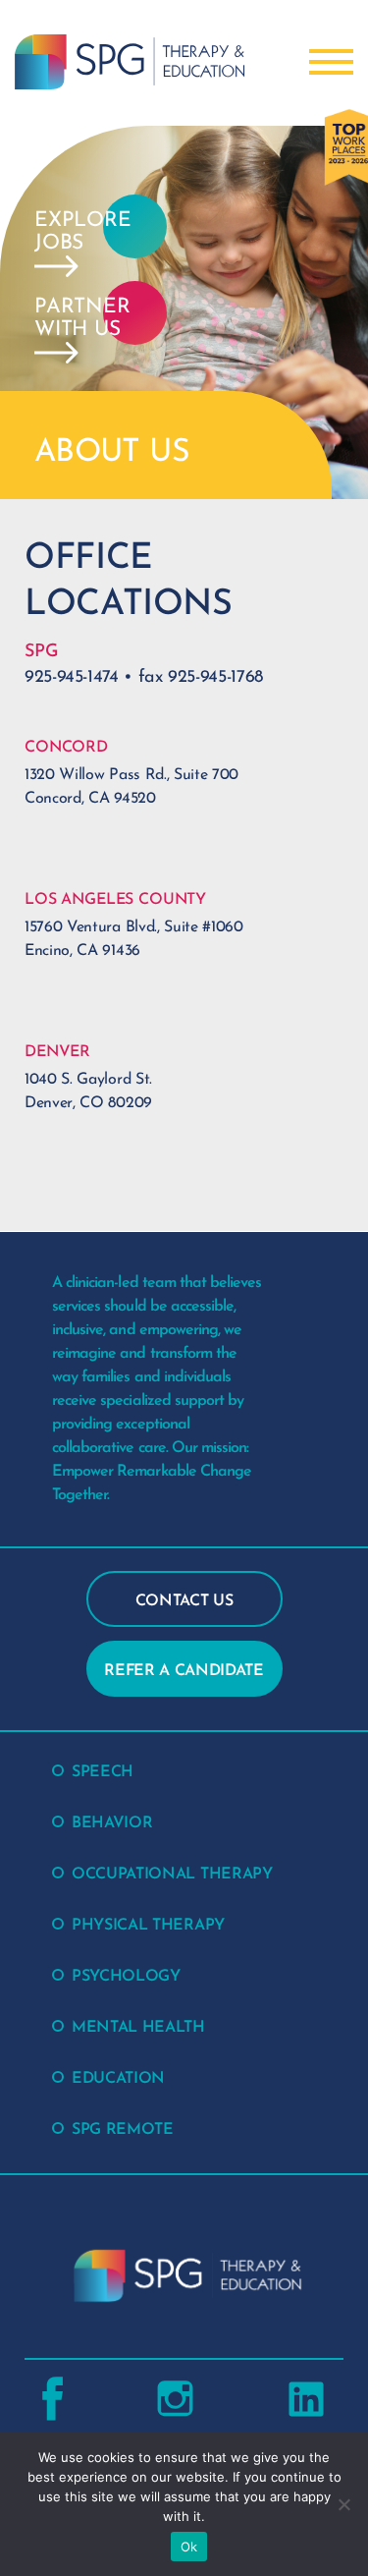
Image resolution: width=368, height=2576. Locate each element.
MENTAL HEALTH (138, 2028)
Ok (189, 2547)
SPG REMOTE (123, 2130)
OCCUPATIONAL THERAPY (172, 1875)
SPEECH (103, 1772)
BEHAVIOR (112, 1823)
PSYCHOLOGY (126, 1977)
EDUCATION (118, 2079)
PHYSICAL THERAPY (148, 1926)
